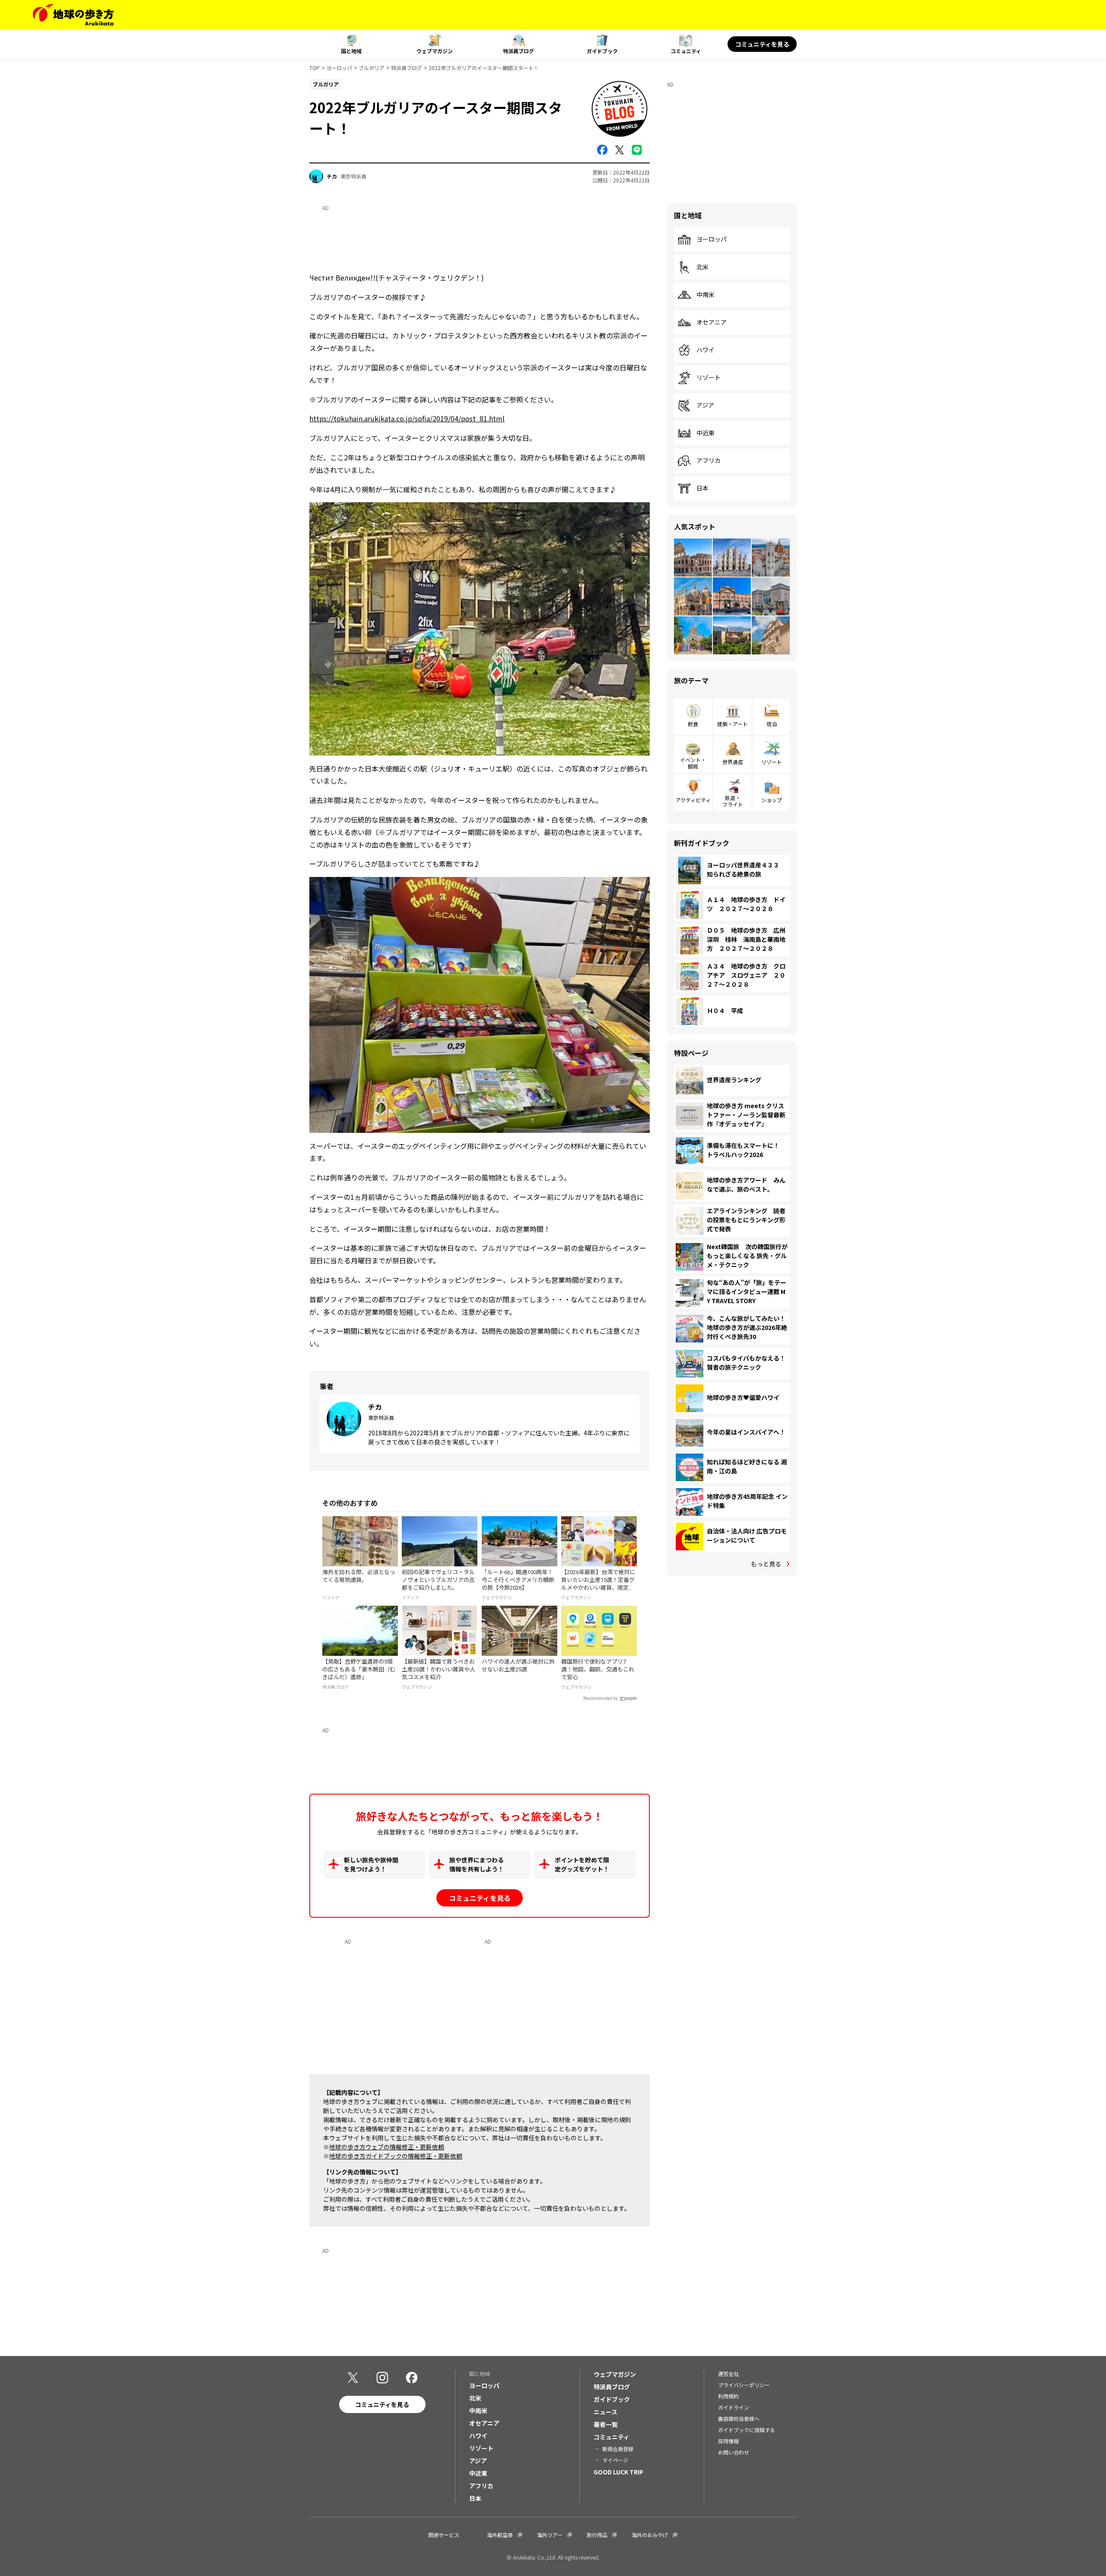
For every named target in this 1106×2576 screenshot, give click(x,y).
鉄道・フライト (733, 801)
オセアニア (712, 322)
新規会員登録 (618, 2449)
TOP (315, 68)
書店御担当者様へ (739, 2418)
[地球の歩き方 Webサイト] (73, 15)
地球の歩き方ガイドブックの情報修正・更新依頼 (396, 2156)
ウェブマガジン (435, 51)
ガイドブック (602, 51)
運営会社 (728, 2374)
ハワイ (706, 350)
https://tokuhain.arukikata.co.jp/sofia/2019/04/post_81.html (407, 418)
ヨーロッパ (339, 68)
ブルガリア (372, 68)
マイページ (615, 2460)
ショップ (772, 800)
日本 (702, 488)
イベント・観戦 (693, 763)
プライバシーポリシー (744, 2385)
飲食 (693, 724)
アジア (705, 405)
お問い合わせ (734, 2452)
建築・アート (733, 724)
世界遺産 (733, 762)
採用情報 (728, 2441)
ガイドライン (734, 2407)
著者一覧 (606, 2424)
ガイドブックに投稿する (747, 2430)
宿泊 (772, 724)
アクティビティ (693, 800)
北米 (702, 267)
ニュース (605, 2412)
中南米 (706, 295)
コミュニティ (686, 51)
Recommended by (601, 1698)
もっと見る (766, 1564)
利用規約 (728, 2396)
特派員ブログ (518, 51)
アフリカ (709, 461)
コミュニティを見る (762, 44)
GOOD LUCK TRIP (618, 2472)
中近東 (706, 433)
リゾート (709, 378)
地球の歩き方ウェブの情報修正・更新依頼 (387, 2147)
